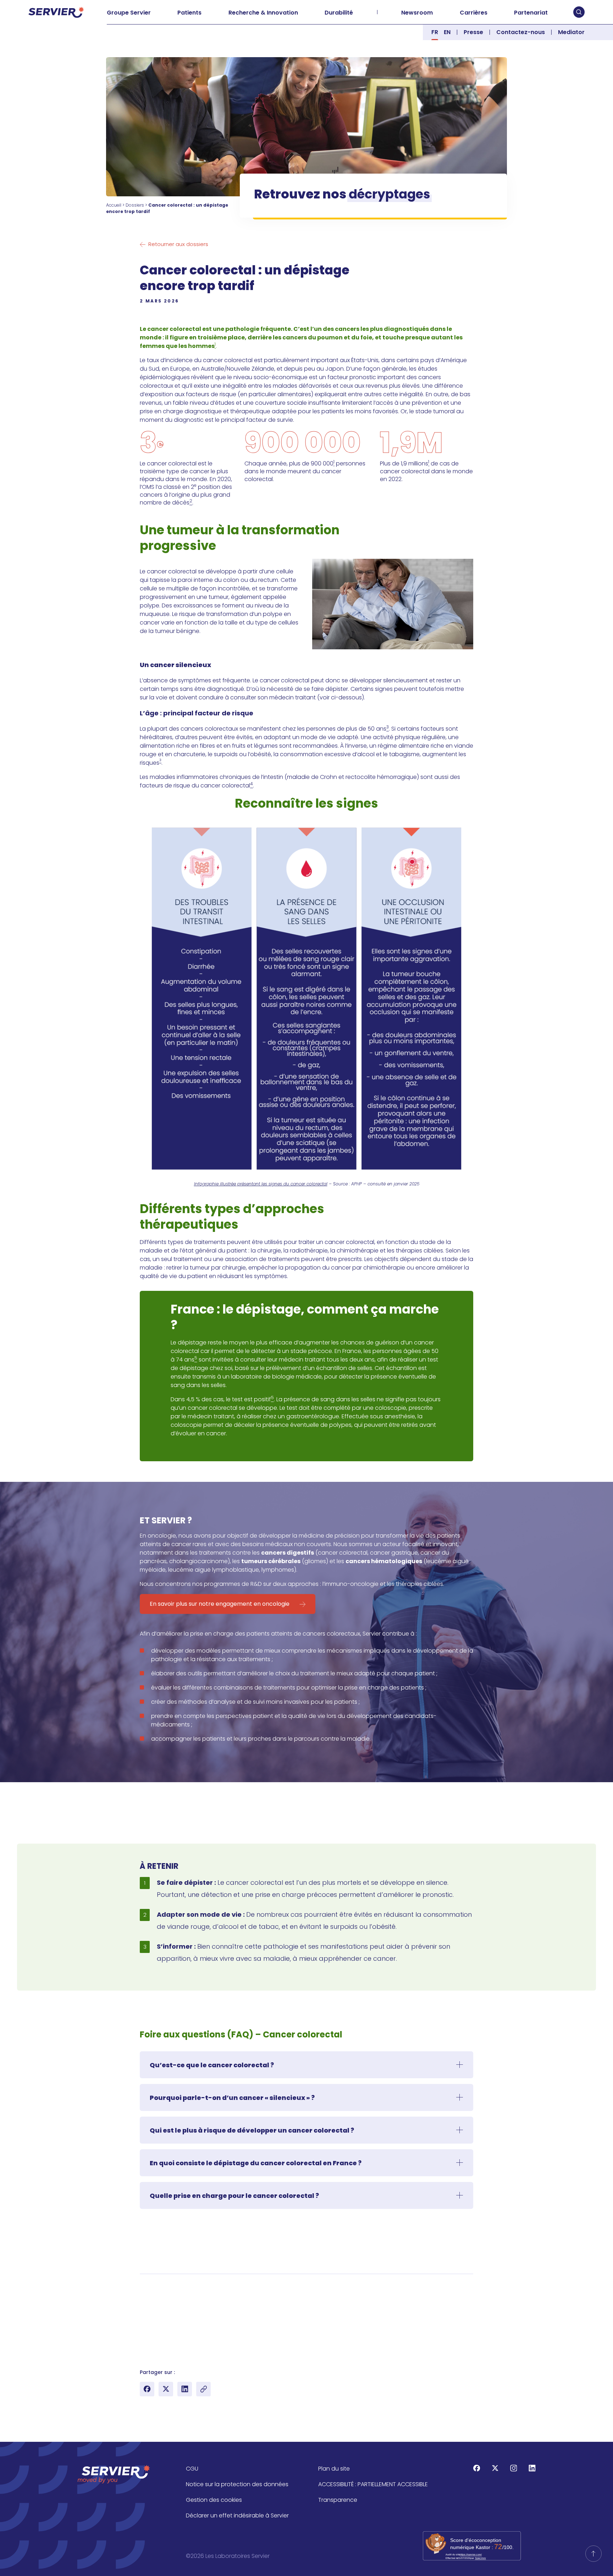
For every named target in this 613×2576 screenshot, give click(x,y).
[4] (142, 2320)
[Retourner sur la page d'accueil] (593, 2554)
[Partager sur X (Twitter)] (166, 2389)
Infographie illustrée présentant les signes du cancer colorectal (261, 1184)
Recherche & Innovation (263, 13)
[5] (142, 2334)
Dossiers (135, 205)
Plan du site (334, 2469)
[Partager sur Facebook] (147, 2389)
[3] (142, 2306)
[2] (142, 2292)
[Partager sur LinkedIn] (185, 2389)
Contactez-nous (521, 32)
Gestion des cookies (214, 2500)
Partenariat (531, 13)
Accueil (114, 205)
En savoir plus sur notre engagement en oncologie (220, 1604)
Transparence (338, 2500)
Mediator (571, 32)
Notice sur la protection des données (237, 2484)
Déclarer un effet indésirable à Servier (237, 2515)
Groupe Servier (129, 13)
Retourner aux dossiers (178, 244)
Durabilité (339, 13)
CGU (192, 2469)
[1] (142, 2285)
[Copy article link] (203, 2389)
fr (435, 32)
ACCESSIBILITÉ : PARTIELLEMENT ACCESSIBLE (373, 2484)
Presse (473, 32)
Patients (189, 13)
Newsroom (417, 13)
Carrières (474, 13)
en (447, 32)
